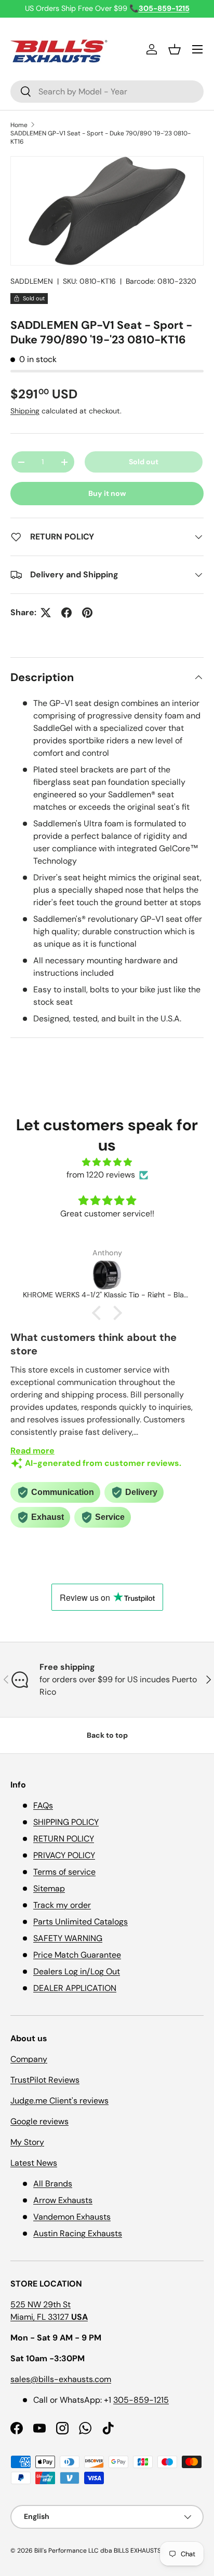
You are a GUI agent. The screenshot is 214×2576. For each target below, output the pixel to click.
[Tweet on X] (46, 613)
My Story (27, 2142)
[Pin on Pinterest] (87, 613)
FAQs (43, 1805)
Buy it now (107, 493)
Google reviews (39, 2121)
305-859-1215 (141, 2400)
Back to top (107, 1735)
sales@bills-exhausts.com (61, 2379)
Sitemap (49, 1888)
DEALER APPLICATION (75, 1988)
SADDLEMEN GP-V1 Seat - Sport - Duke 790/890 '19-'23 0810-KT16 (101, 137)
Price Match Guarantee (77, 1955)
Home (19, 125)
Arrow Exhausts (63, 2200)
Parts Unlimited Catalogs (81, 1922)
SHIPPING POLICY (66, 1822)
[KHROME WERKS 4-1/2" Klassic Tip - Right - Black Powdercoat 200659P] (107, 1275)
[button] (175, 49)
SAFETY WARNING (68, 1938)
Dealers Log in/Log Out (77, 1971)
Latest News (34, 2163)
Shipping (25, 411)
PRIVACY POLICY (64, 1855)
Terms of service (64, 1872)
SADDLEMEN (32, 281)
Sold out (144, 462)
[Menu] (197, 49)
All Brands (53, 2184)
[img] (107, 1162)
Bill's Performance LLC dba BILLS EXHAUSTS (98, 2551)
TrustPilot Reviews (45, 2080)
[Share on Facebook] (66, 613)
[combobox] (107, 92)
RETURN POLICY (64, 1839)
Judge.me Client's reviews (59, 2101)
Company (29, 2059)
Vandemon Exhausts (72, 2217)
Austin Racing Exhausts (78, 2233)
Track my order (62, 1905)
